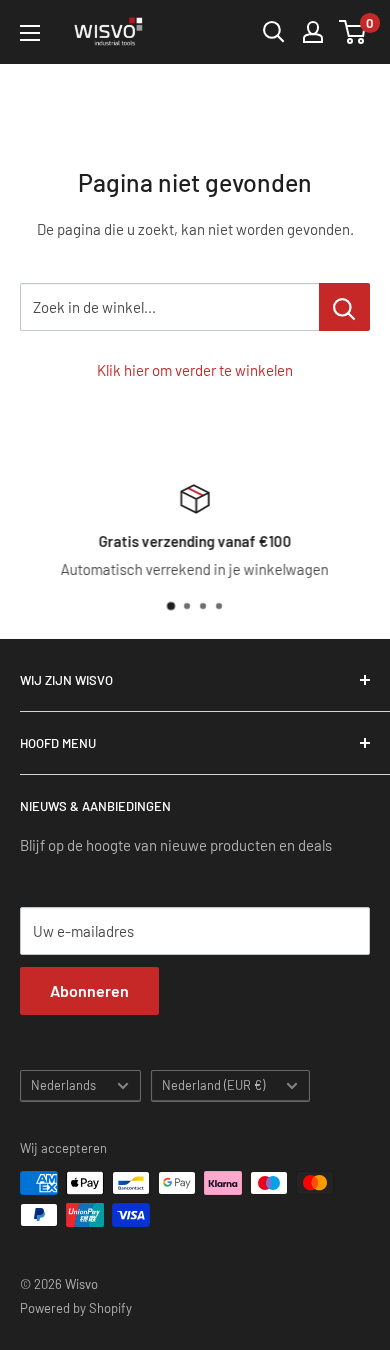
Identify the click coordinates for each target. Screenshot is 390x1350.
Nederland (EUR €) (213, 1085)
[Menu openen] (30, 33)
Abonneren (89, 990)
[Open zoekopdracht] (274, 32)
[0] (353, 32)
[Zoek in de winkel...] (344, 307)
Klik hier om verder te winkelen (195, 370)
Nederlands (63, 1085)
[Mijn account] (313, 32)
